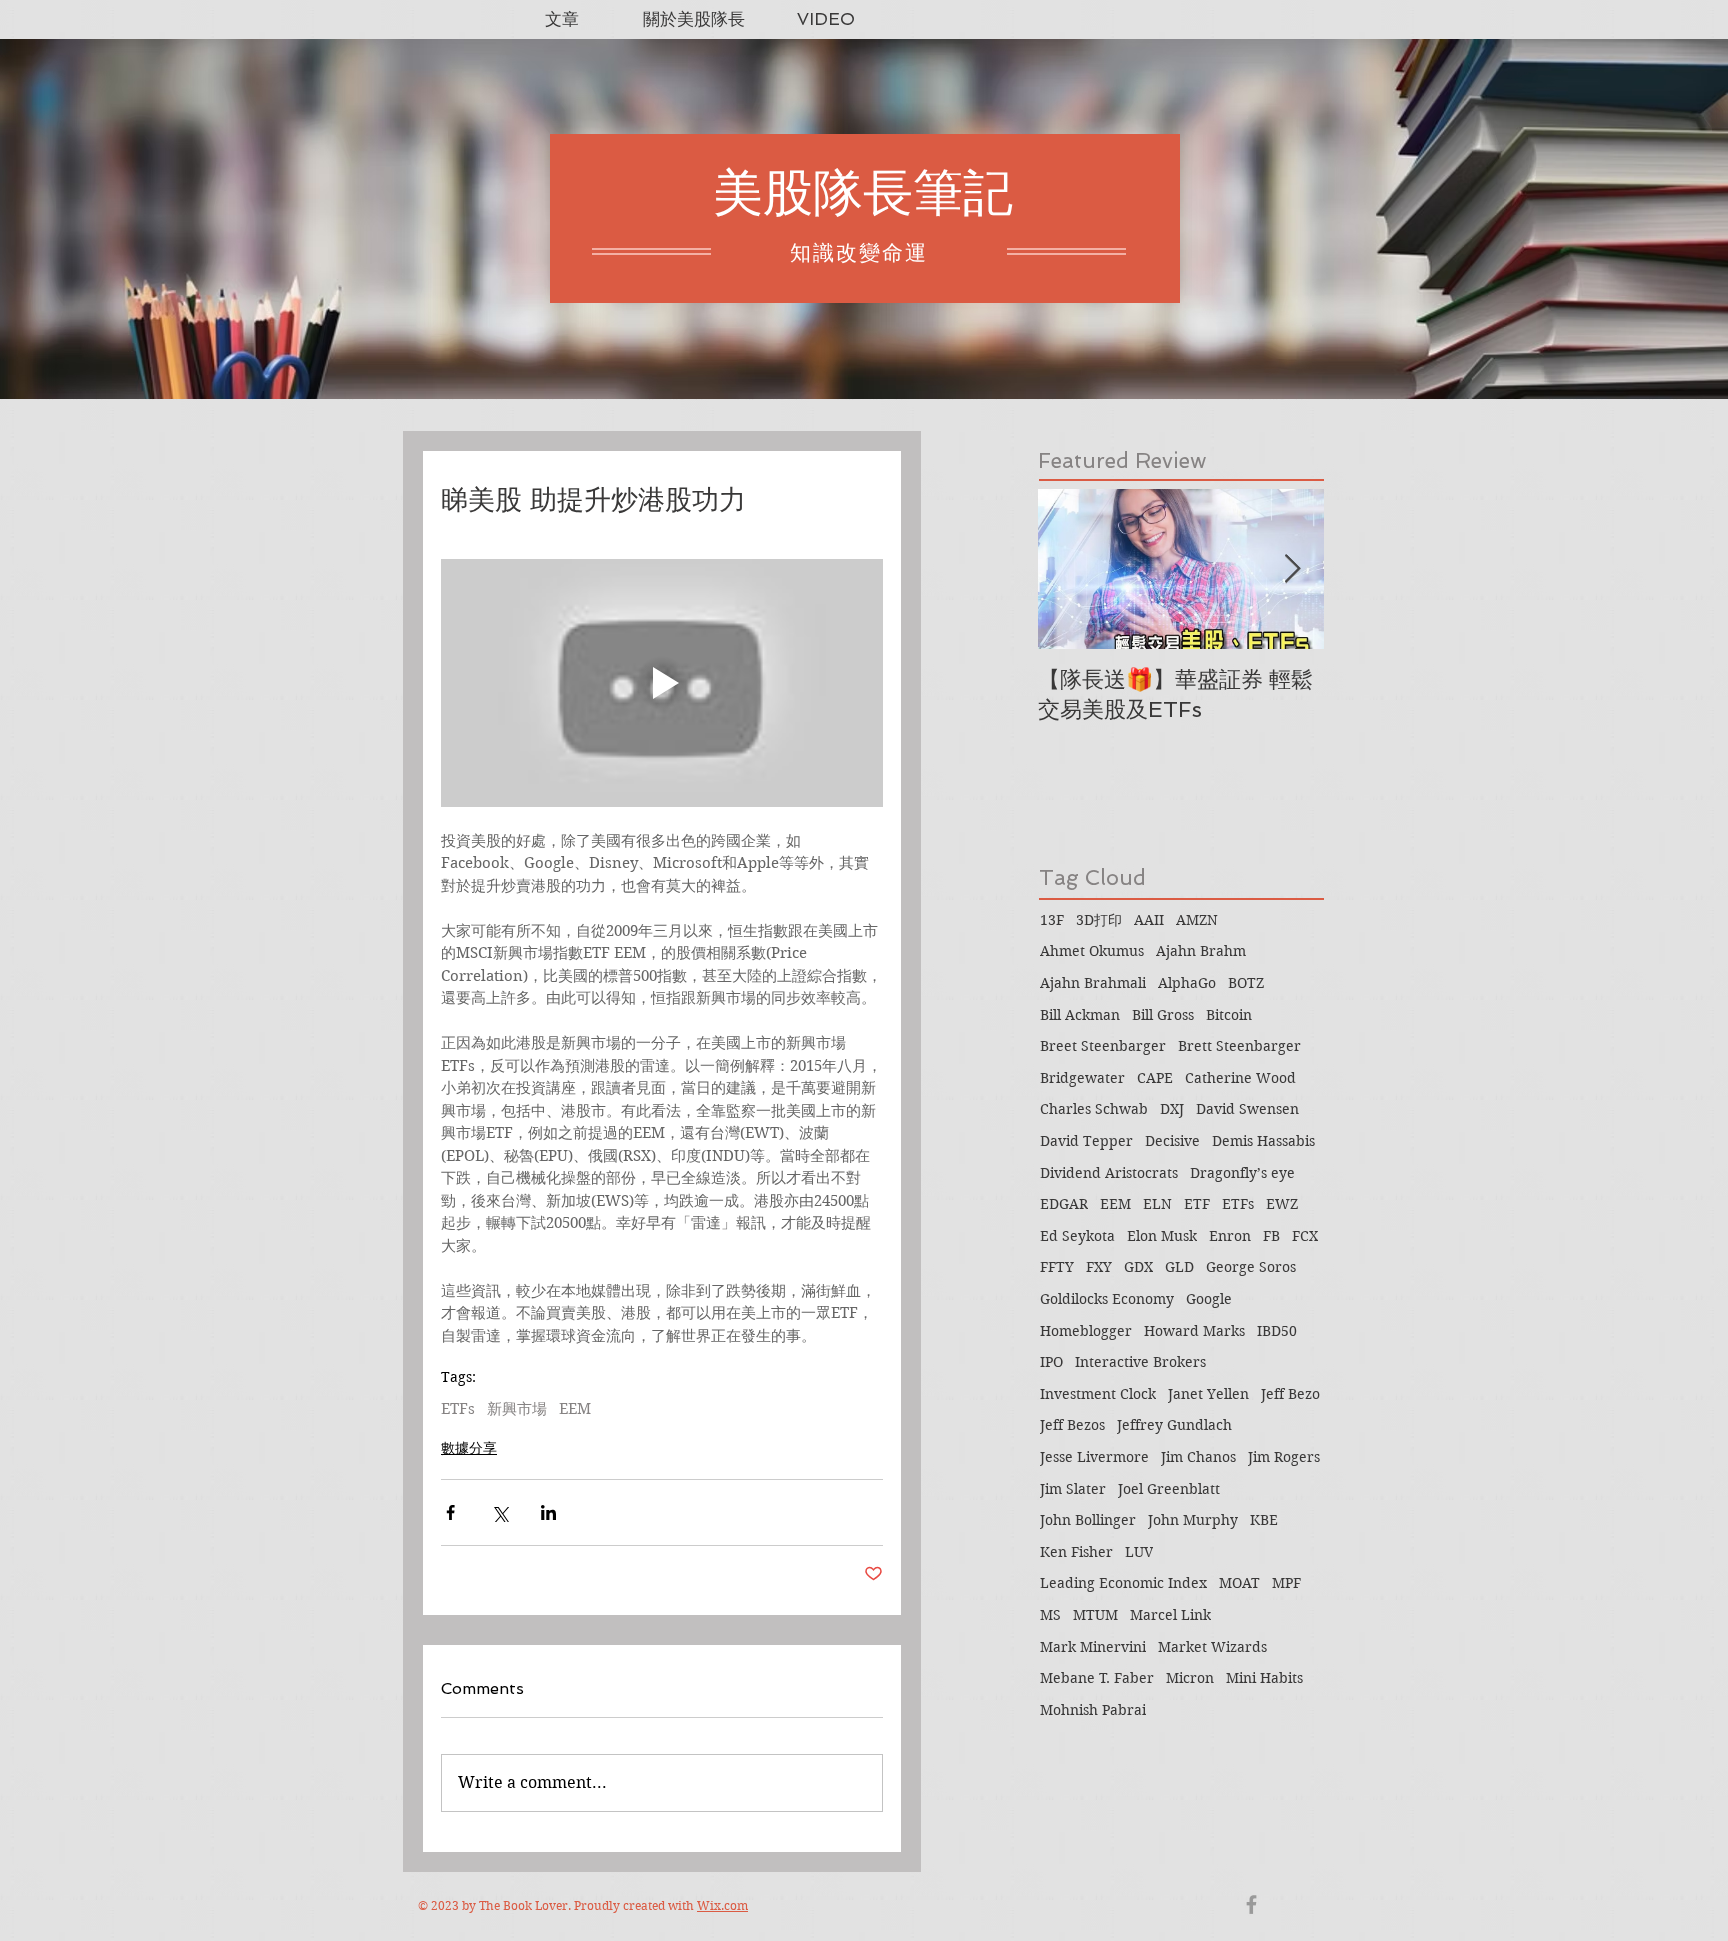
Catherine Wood (1240, 1078)
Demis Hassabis (1263, 1141)
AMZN (1197, 920)
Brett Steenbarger (1239, 1046)
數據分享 (469, 1448)
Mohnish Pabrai (1093, 1710)
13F (1052, 920)
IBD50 (1277, 1331)
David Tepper (1086, 1141)
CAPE (1155, 1078)
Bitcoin (1229, 1015)
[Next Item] (1292, 569)
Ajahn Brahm (1201, 951)
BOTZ (1246, 983)
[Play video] (662, 683)
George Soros (1251, 1267)
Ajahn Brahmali (1093, 983)
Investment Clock (1098, 1394)
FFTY (1057, 1267)
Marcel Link (1170, 1615)
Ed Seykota (1077, 1236)
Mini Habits (1264, 1678)
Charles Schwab (1094, 1109)
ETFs (458, 1409)
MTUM (1095, 1615)
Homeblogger (1086, 1331)
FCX (1305, 1236)
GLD (1179, 1267)
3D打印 (1099, 920)
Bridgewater (1082, 1078)
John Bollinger (1088, 1520)
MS (1050, 1615)
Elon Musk (1162, 1236)
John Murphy (1193, 1520)
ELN (1157, 1204)
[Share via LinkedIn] (548, 1512)
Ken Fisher (1076, 1552)
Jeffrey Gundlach (1174, 1425)
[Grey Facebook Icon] (1251, 1904)
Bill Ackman (1080, 1015)
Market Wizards (1212, 1647)
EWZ (1282, 1204)
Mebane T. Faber (1097, 1678)
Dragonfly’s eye (1242, 1173)
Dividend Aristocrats (1109, 1173)
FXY (1099, 1267)
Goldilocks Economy (1107, 1299)
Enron (1230, 1236)
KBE (1264, 1520)
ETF (1197, 1204)
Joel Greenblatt (1169, 1489)
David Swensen (1247, 1109)
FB (1271, 1236)
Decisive (1172, 1141)
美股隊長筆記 (863, 192)
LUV (1139, 1552)
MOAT (1239, 1583)
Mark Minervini (1093, 1647)
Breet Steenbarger (1103, 1046)
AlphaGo (1187, 983)
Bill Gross (1163, 1015)
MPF (1286, 1583)
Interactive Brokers (1140, 1362)
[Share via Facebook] (450, 1512)
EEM (575, 1409)
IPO (1051, 1362)
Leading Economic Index (1123, 1583)
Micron (1190, 1678)
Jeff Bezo (1290, 1394)
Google (1209, 1299)
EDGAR (1064, 1204)
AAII (1149, 920)
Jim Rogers (1284, 1457)
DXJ (1172, 1109)
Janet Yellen (1208, 1394)
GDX (1138, 1267)
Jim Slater (1073, 1489)
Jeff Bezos (1072, 1425)
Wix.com (722, 1905)
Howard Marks (1194, 1331)
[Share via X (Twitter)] (499, 1512)
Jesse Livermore (1094, 1457)
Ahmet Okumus (1092, 951)
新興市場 (517, 1409)
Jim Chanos (1198, 1457)
